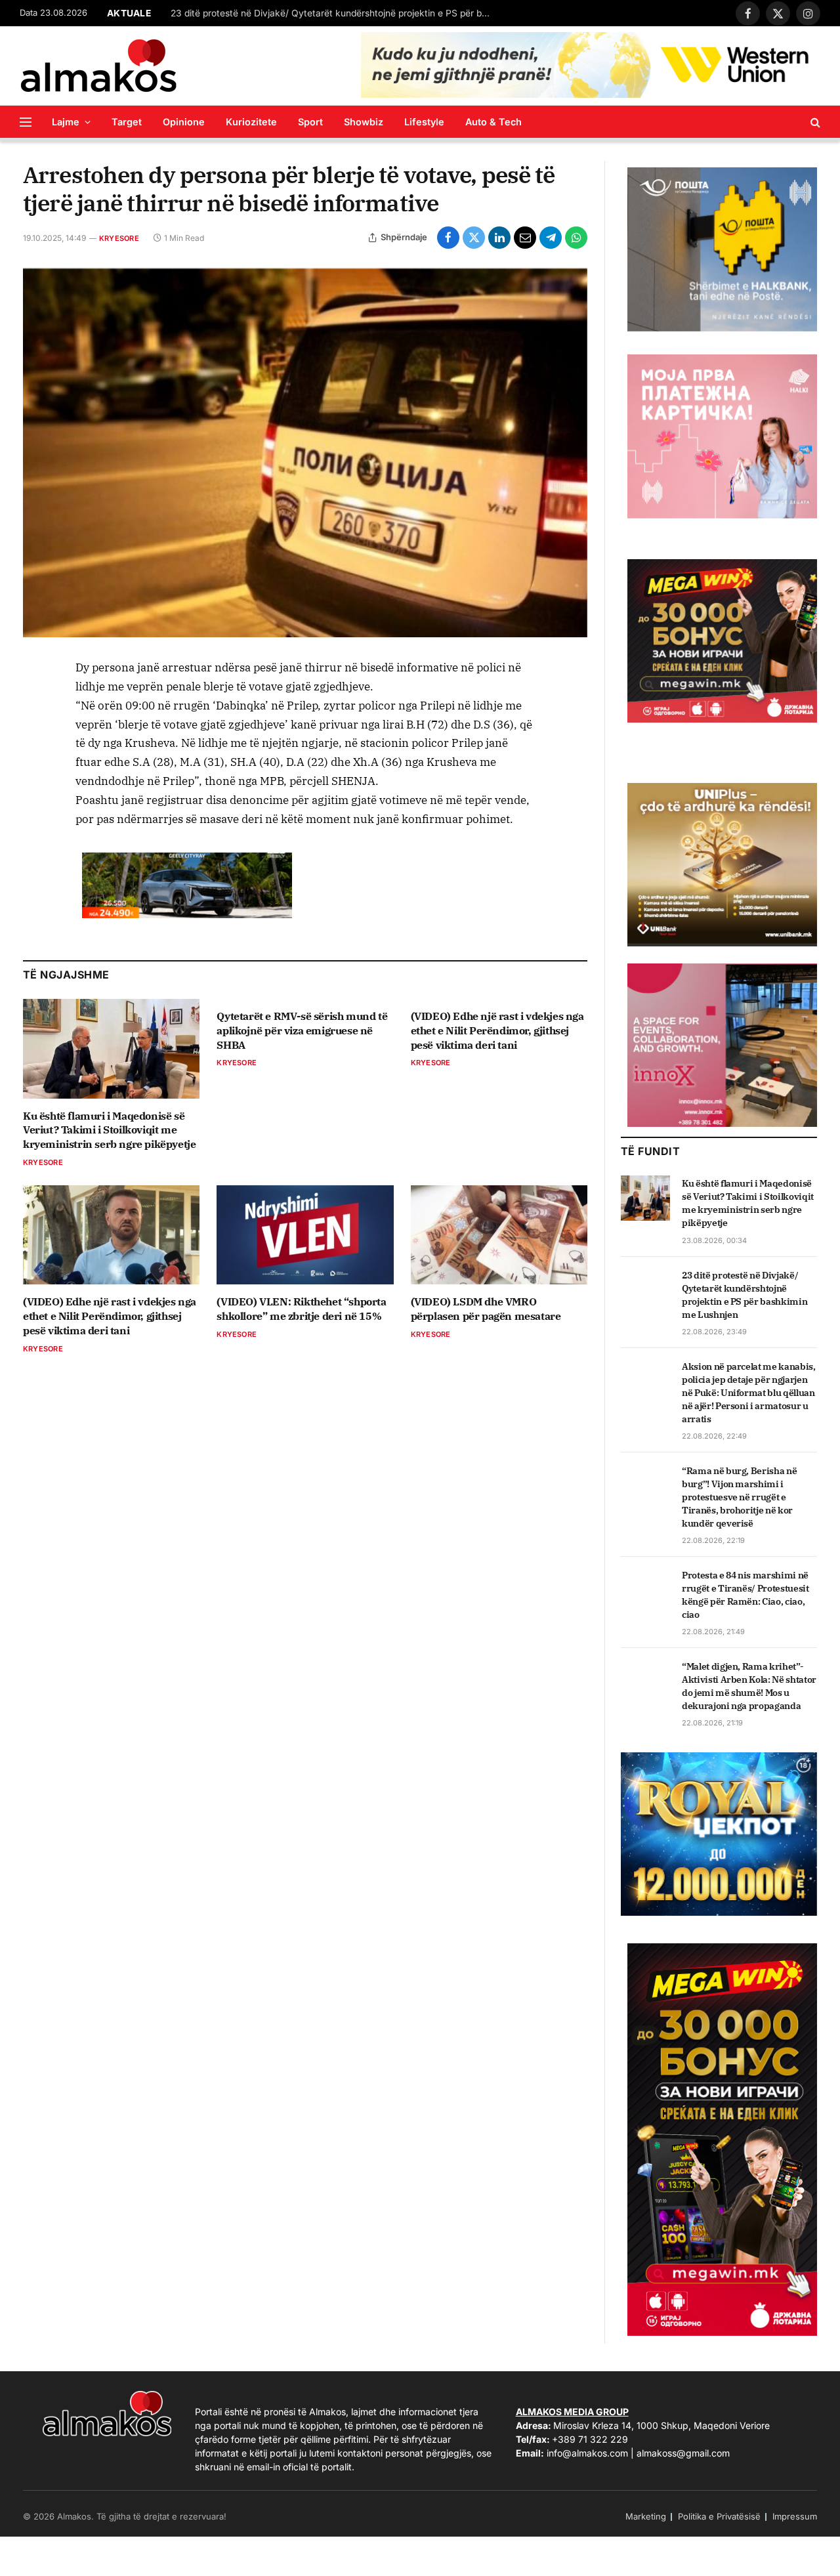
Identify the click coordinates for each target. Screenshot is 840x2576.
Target (127, 122)
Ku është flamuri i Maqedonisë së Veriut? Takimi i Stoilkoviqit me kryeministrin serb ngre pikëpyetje (109, 1130)
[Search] (814, 122)
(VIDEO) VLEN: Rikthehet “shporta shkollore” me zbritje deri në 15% (301, 1309)
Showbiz (364, 122)
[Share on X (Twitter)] (474, 238)
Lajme (66, 122)
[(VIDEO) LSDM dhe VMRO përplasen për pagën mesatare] (499, 1235)
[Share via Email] (525, 238)
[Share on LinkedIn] (499, 238)
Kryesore (119, 238)
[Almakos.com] (98, 66)
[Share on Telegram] (551, 238)
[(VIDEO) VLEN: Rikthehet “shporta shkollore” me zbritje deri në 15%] (305, 1235)
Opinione (184, 122)
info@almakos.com (587, 2453)
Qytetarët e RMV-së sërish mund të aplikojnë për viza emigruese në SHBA (302, 1030)
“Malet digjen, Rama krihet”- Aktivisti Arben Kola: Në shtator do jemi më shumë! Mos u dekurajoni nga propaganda (749, 1686)
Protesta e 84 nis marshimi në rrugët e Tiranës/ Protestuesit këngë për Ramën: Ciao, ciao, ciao (745, 1595)
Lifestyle (424, 122)
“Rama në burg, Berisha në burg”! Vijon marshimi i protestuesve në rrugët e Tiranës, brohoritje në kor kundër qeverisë (739, 1497)
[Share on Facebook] (448, 238)
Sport (310, 122)
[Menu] (26, 122)
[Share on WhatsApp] (576, 238)
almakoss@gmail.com (683, 2453)
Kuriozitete (251, 122)
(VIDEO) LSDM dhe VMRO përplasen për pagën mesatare (486, 1309)
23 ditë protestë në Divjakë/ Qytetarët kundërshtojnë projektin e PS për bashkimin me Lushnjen (335, 13)
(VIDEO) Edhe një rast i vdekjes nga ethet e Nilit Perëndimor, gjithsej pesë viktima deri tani (497, 1030)
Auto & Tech (493, 122)
